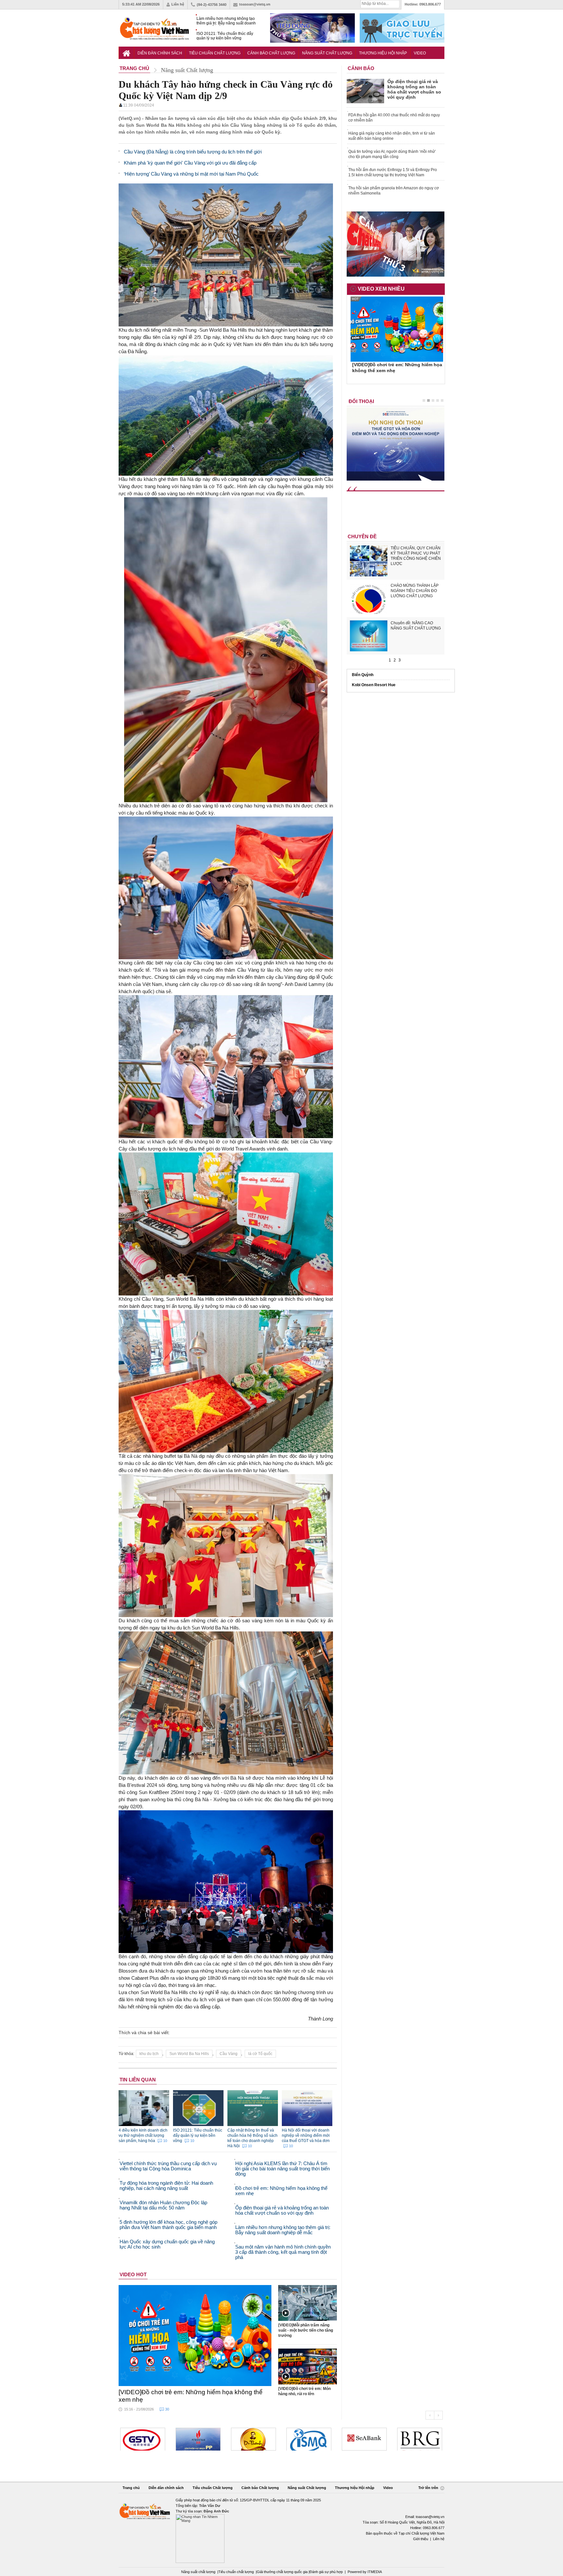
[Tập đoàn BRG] (364, 2439)
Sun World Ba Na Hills (189, 2054)
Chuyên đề (362, 536)
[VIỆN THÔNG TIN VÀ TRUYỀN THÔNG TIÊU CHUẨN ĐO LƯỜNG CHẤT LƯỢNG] (253, 2439)
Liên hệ (178, 4)
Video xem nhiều (381, 289)
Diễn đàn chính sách (160, 53)
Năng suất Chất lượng (327, 53)
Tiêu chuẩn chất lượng (236, 2572)
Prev (430, 2415)
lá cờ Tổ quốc (260, 2054)
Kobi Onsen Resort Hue (374, 685)
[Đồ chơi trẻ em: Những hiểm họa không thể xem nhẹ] (195, 2336)
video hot (133, 2274)
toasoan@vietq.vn (255, 4)
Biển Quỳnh (363, 675)
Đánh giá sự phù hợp (326, 2572)
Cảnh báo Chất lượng (271, 53)
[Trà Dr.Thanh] (198, 2439)
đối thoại (361, 401)
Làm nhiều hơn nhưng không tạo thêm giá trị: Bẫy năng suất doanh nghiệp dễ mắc (226, 21)
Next (438, 2415)
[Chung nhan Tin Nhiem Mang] (281, 2530)
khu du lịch (149, 2054)
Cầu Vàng (229, 2054)
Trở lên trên (429, 2488)
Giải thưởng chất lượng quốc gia (283, 2572)
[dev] (143, 2439)
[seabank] (309, 2439)
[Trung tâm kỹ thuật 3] (420, 2439)
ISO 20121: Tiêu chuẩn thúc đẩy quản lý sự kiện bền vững (225, 36)
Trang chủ (131, 2488)
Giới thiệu (421, 2539)
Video (420, 53)
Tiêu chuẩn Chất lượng (215, 53)
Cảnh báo (361, 68)
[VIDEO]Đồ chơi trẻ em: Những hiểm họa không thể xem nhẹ (191, 2396)
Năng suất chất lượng (198, 2572)
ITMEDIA (375, 2572)
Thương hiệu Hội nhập (383, 53)
